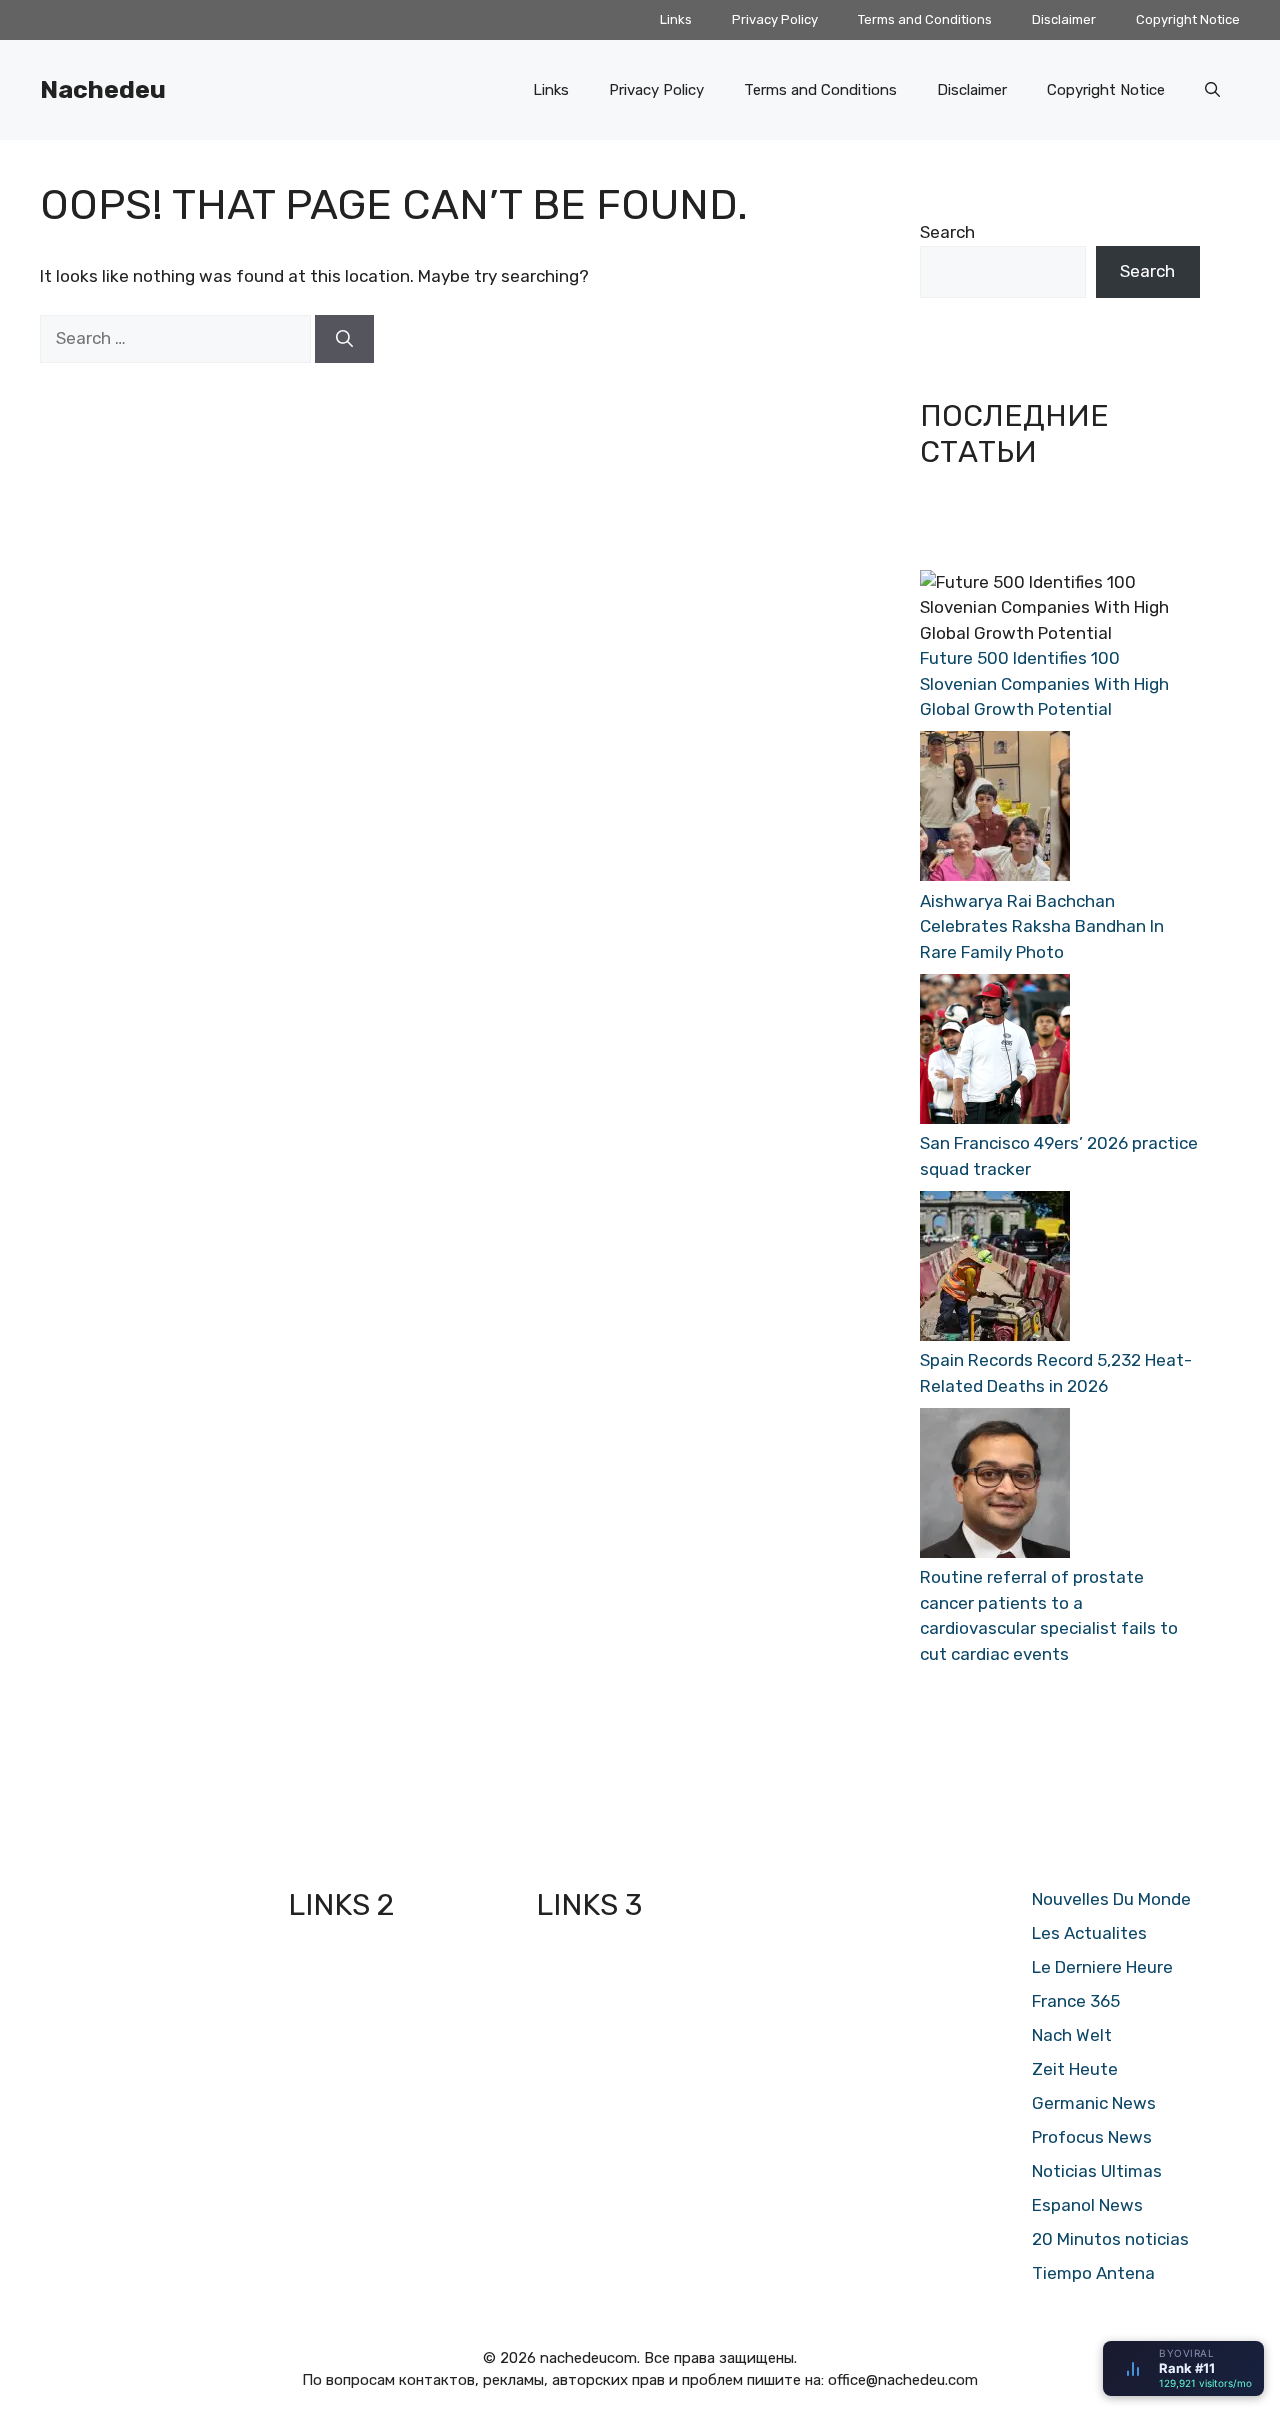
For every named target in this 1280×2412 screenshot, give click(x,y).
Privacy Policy (775, 19)
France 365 (1076, 2001)
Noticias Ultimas (1097, 2171)
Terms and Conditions (925, 19)
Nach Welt (1072, 2035)
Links (676, 19)
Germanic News (1094, 2103)
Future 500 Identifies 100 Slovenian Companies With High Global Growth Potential (1044, 683)
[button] (1212, 90)
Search (947, 232)
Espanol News (1087, 2205)
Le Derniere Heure (1102, 1967)
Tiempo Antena (1093, 2273)
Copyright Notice (1188, 19)
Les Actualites (1089, 1933)
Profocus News (1092, 2137)
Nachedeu (103, 89)
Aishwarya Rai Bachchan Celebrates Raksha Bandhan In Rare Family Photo (1042, 926)
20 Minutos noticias (1110, 2239)
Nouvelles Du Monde (1111, 1899)
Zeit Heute (1075, 2069)
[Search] (344, 339)
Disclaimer (1064, 19)
